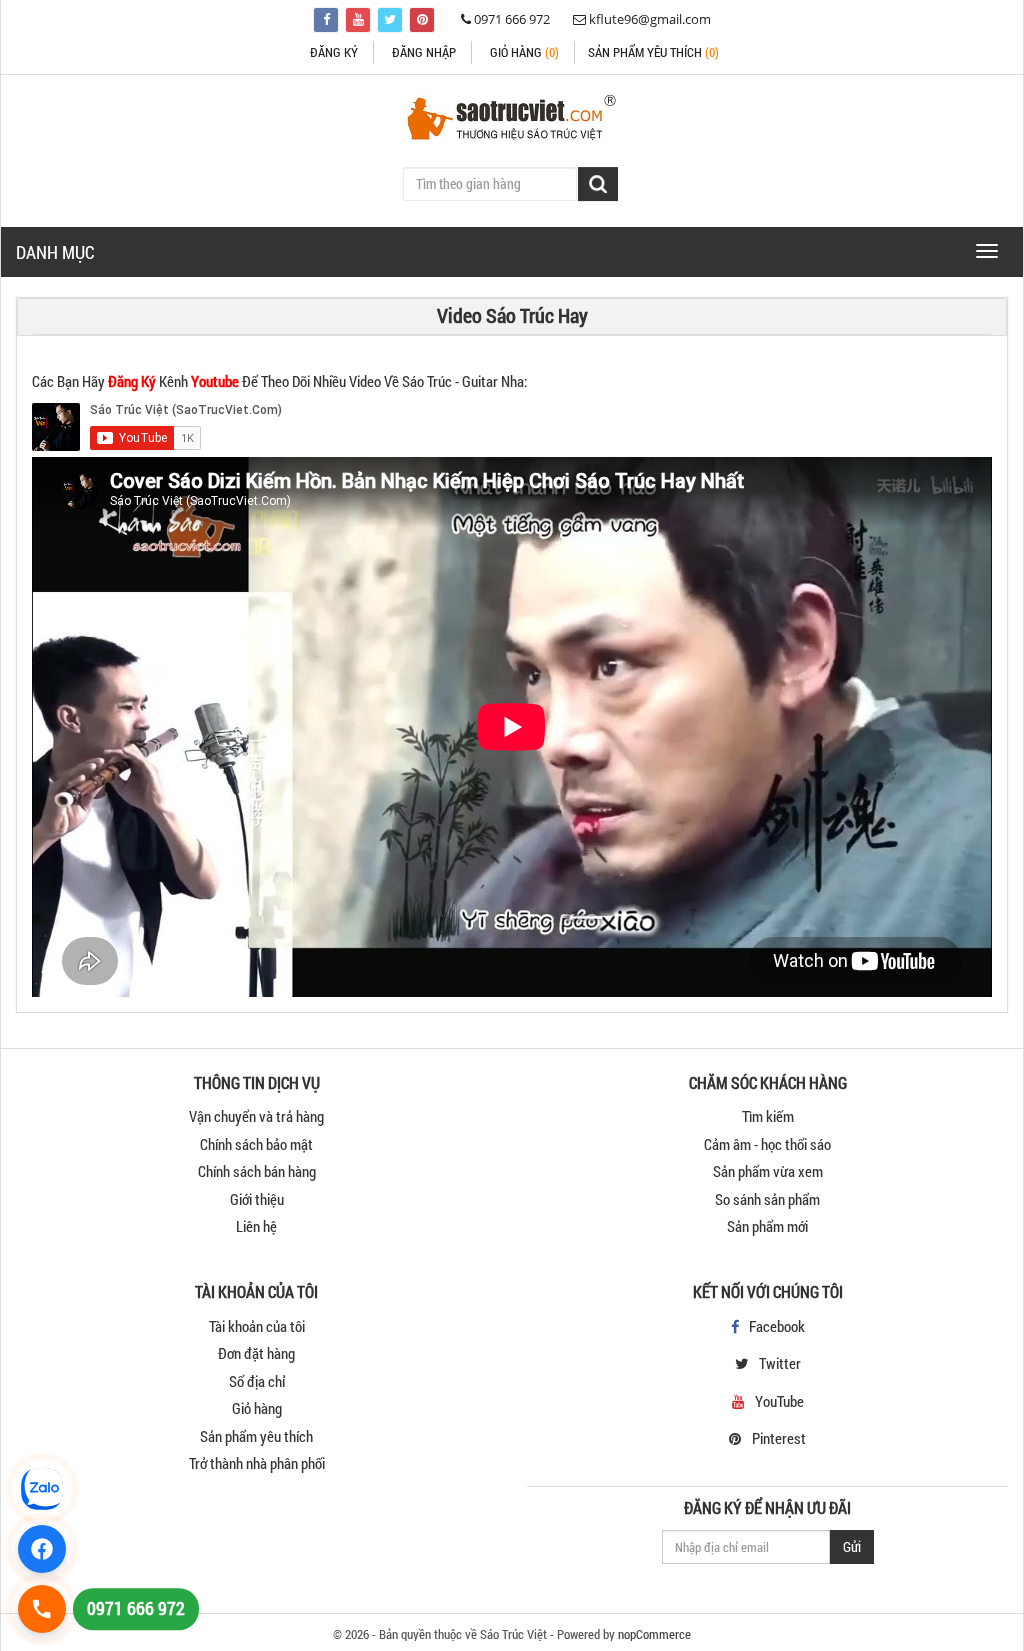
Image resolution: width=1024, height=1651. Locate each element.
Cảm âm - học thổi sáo (767, 1144)
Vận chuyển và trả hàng (256, 1116)
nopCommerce (654, 1634)
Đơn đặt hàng (256, 1353)
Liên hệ (256, 1226)
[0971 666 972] (42, 1609)
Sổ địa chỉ (257, 1381)
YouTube (779, 1401)
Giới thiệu (257, 1199)
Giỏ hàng (524, 52)
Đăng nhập (424, 52)
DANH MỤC (55, 252)
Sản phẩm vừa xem (768, 1171)
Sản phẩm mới (767, 1226)
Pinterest (779, 1438)
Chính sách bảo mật (256, 1144)
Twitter (780, 1363)
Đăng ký (334, 52)
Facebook (777, 1326)
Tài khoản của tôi (257, 1326)
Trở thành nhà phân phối (257, 1463)
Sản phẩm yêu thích (256, 1436)
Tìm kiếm (768, 1116)
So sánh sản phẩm (767, 1199)
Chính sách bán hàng (257, 1171)
